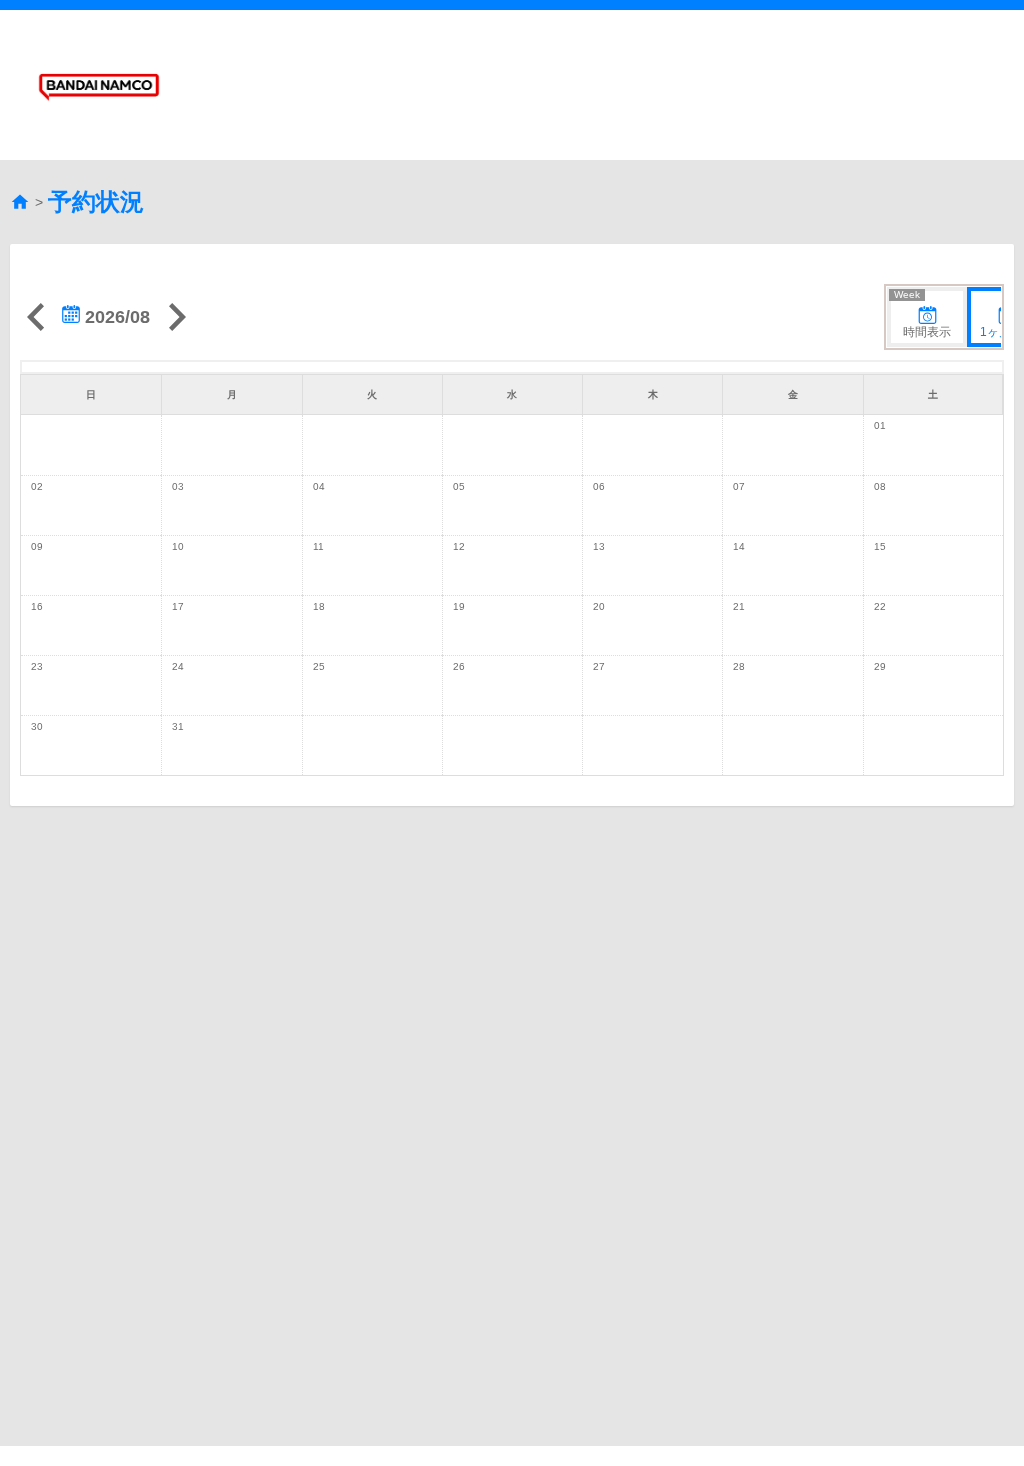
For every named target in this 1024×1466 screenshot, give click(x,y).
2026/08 (115, 317)
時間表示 (922, 315)
